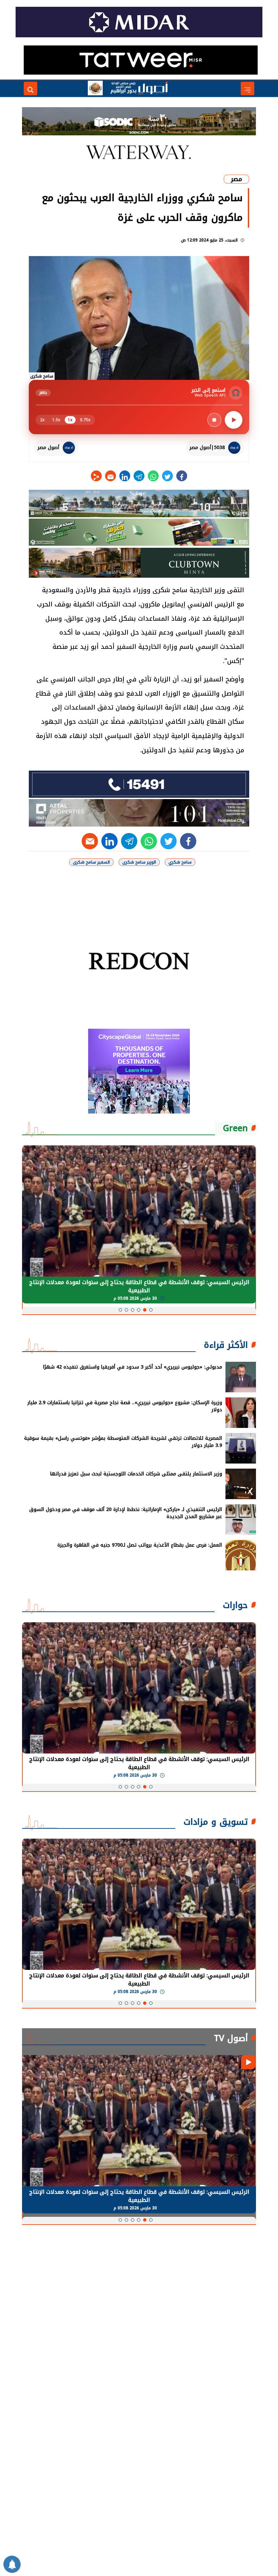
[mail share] (111, 476)
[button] (151, 1310)
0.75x (85, 420)
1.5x (56, 420)
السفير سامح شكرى (91, 862)
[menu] (247, 89)
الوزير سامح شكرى (139, 862)
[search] (31, 89)
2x (42, 420)
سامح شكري (180, 862)
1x (70, 420)
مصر (236, 179)
